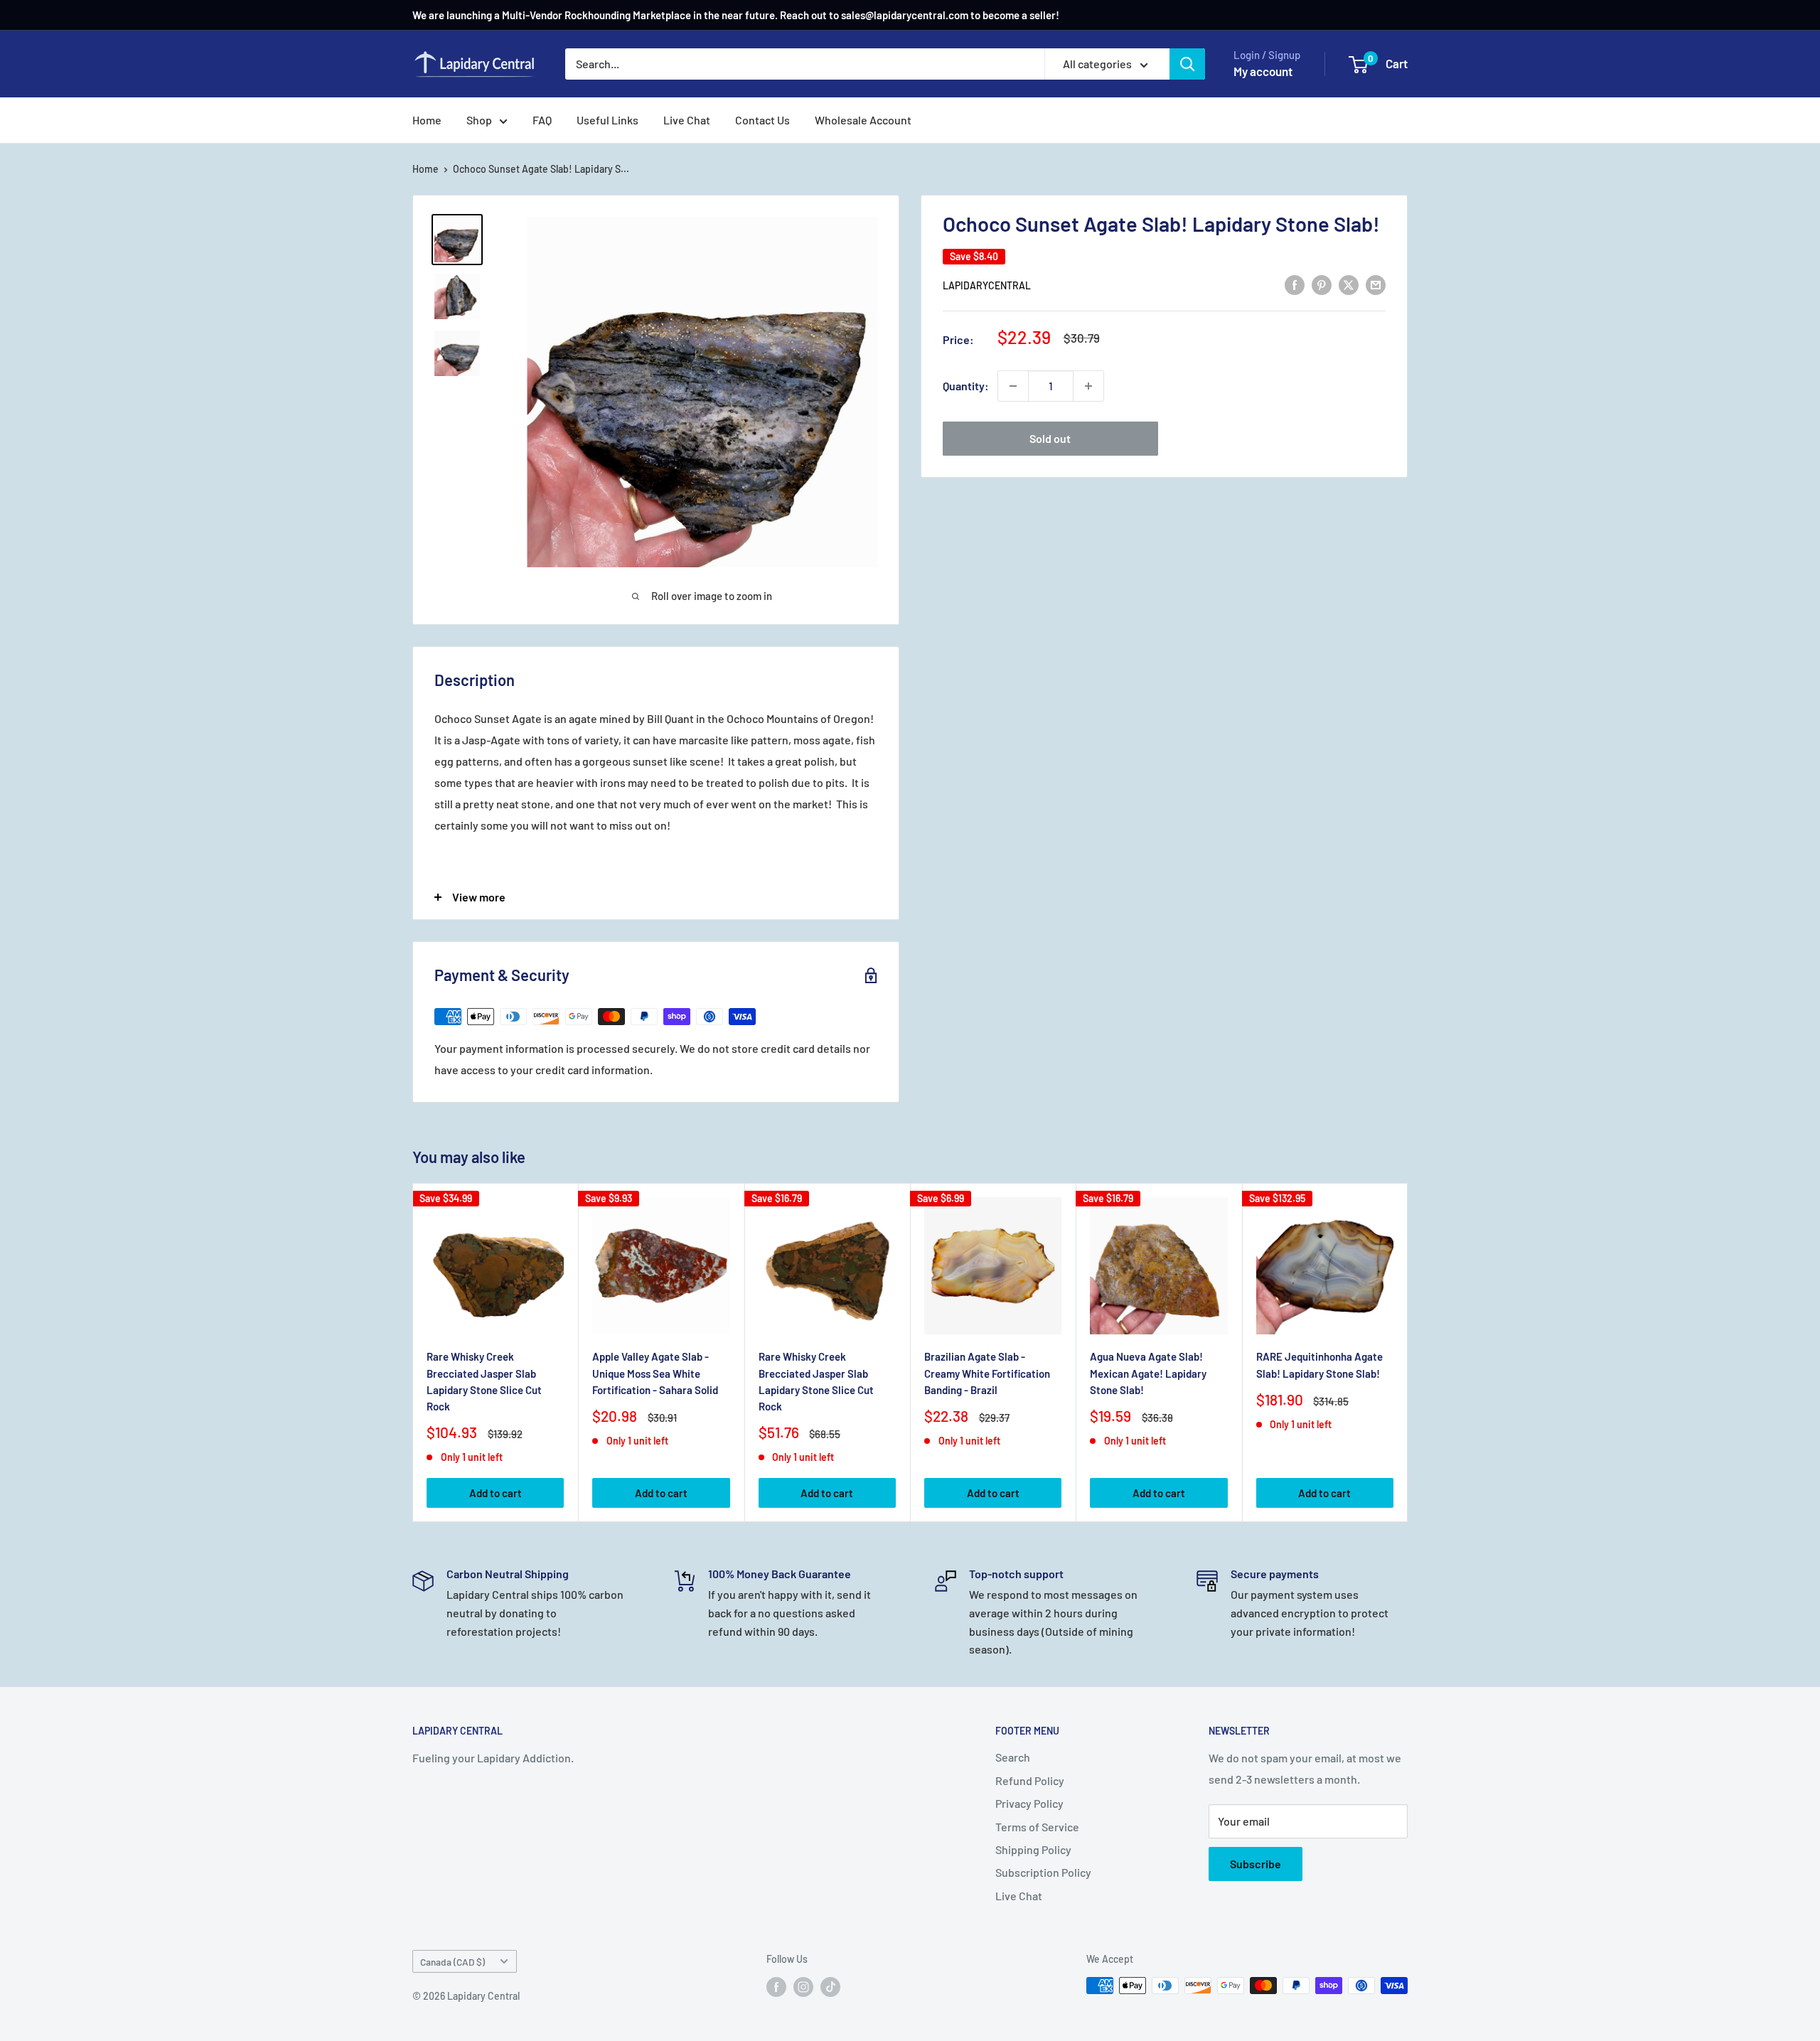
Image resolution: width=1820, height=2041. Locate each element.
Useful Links (607, 120)
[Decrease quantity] (1013, 386)
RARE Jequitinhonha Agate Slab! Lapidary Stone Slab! (1319, 1365)
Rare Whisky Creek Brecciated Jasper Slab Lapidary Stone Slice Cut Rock (484, 1381)
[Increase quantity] (1088, 386)
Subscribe (1256, 1864)
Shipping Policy (1033, 1849)
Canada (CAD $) (453, 1962)
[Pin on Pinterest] (1322, 284)
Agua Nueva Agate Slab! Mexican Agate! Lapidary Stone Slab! (1148, 1373)
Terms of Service (1037, 1827)
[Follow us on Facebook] (776, 1987)
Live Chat (687, 120)
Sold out (1050, 438)
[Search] (1187, 64)
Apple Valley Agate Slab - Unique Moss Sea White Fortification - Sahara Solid (655, 1373)
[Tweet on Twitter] (1349, 284)
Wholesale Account (863, 120)
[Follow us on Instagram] (803, 1987)
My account (1263, 71)
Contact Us (762, 120)
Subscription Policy (1043, 1872)
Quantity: (966, 386)
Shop (479, 120)
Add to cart (496, 1493)
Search (1013, 1757)
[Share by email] (1376, 284)
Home (427, 120)
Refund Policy (1030, 1780)
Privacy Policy (1029, 1803)
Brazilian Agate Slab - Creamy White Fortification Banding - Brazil (987, 1373)
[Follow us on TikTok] (830, 1987)
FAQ (542, 120)
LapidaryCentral (987, 285)
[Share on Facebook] (1295, 284)
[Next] (1408, 1352)
